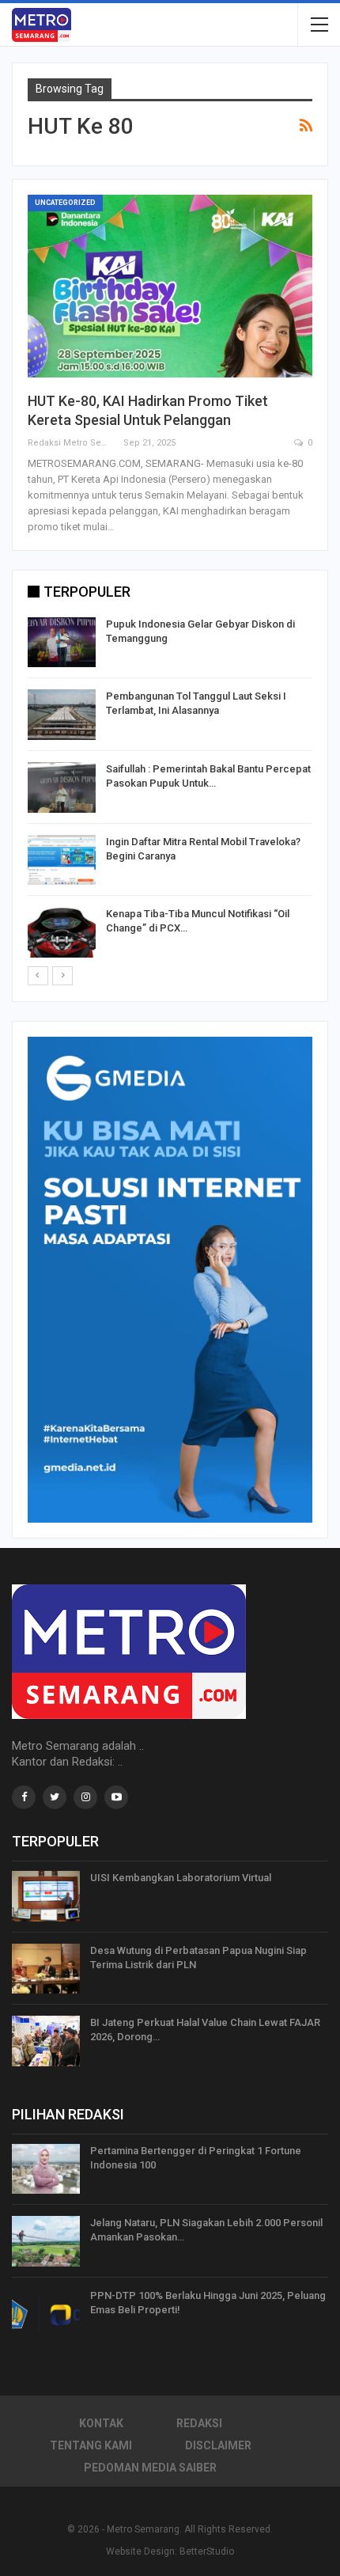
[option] (170, 790)
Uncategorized (65, 203)
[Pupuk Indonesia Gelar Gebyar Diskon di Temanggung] (62, 643)
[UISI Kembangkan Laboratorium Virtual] (46, 1896)
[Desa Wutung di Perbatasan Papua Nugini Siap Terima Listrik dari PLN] (46, 1969)
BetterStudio (207, 2551)
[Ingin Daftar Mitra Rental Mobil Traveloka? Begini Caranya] (62, 860)
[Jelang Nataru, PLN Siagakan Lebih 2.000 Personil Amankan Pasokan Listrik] (46, 2241)
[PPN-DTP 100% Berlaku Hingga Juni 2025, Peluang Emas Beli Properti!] (46, 2314)
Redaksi (199, 2423)
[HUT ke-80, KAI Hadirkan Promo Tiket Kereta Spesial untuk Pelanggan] (170, 286)
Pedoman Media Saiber (150, 2468)
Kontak (101, 2423)
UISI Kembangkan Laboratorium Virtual (181, 1878)
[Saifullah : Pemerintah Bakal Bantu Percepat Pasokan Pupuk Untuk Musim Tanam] (62, 787)
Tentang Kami (91, 2445)
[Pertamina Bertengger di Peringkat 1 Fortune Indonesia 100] (46, 2169)
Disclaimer (218, 2445)
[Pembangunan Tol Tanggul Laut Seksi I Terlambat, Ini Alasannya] (62, 715)
